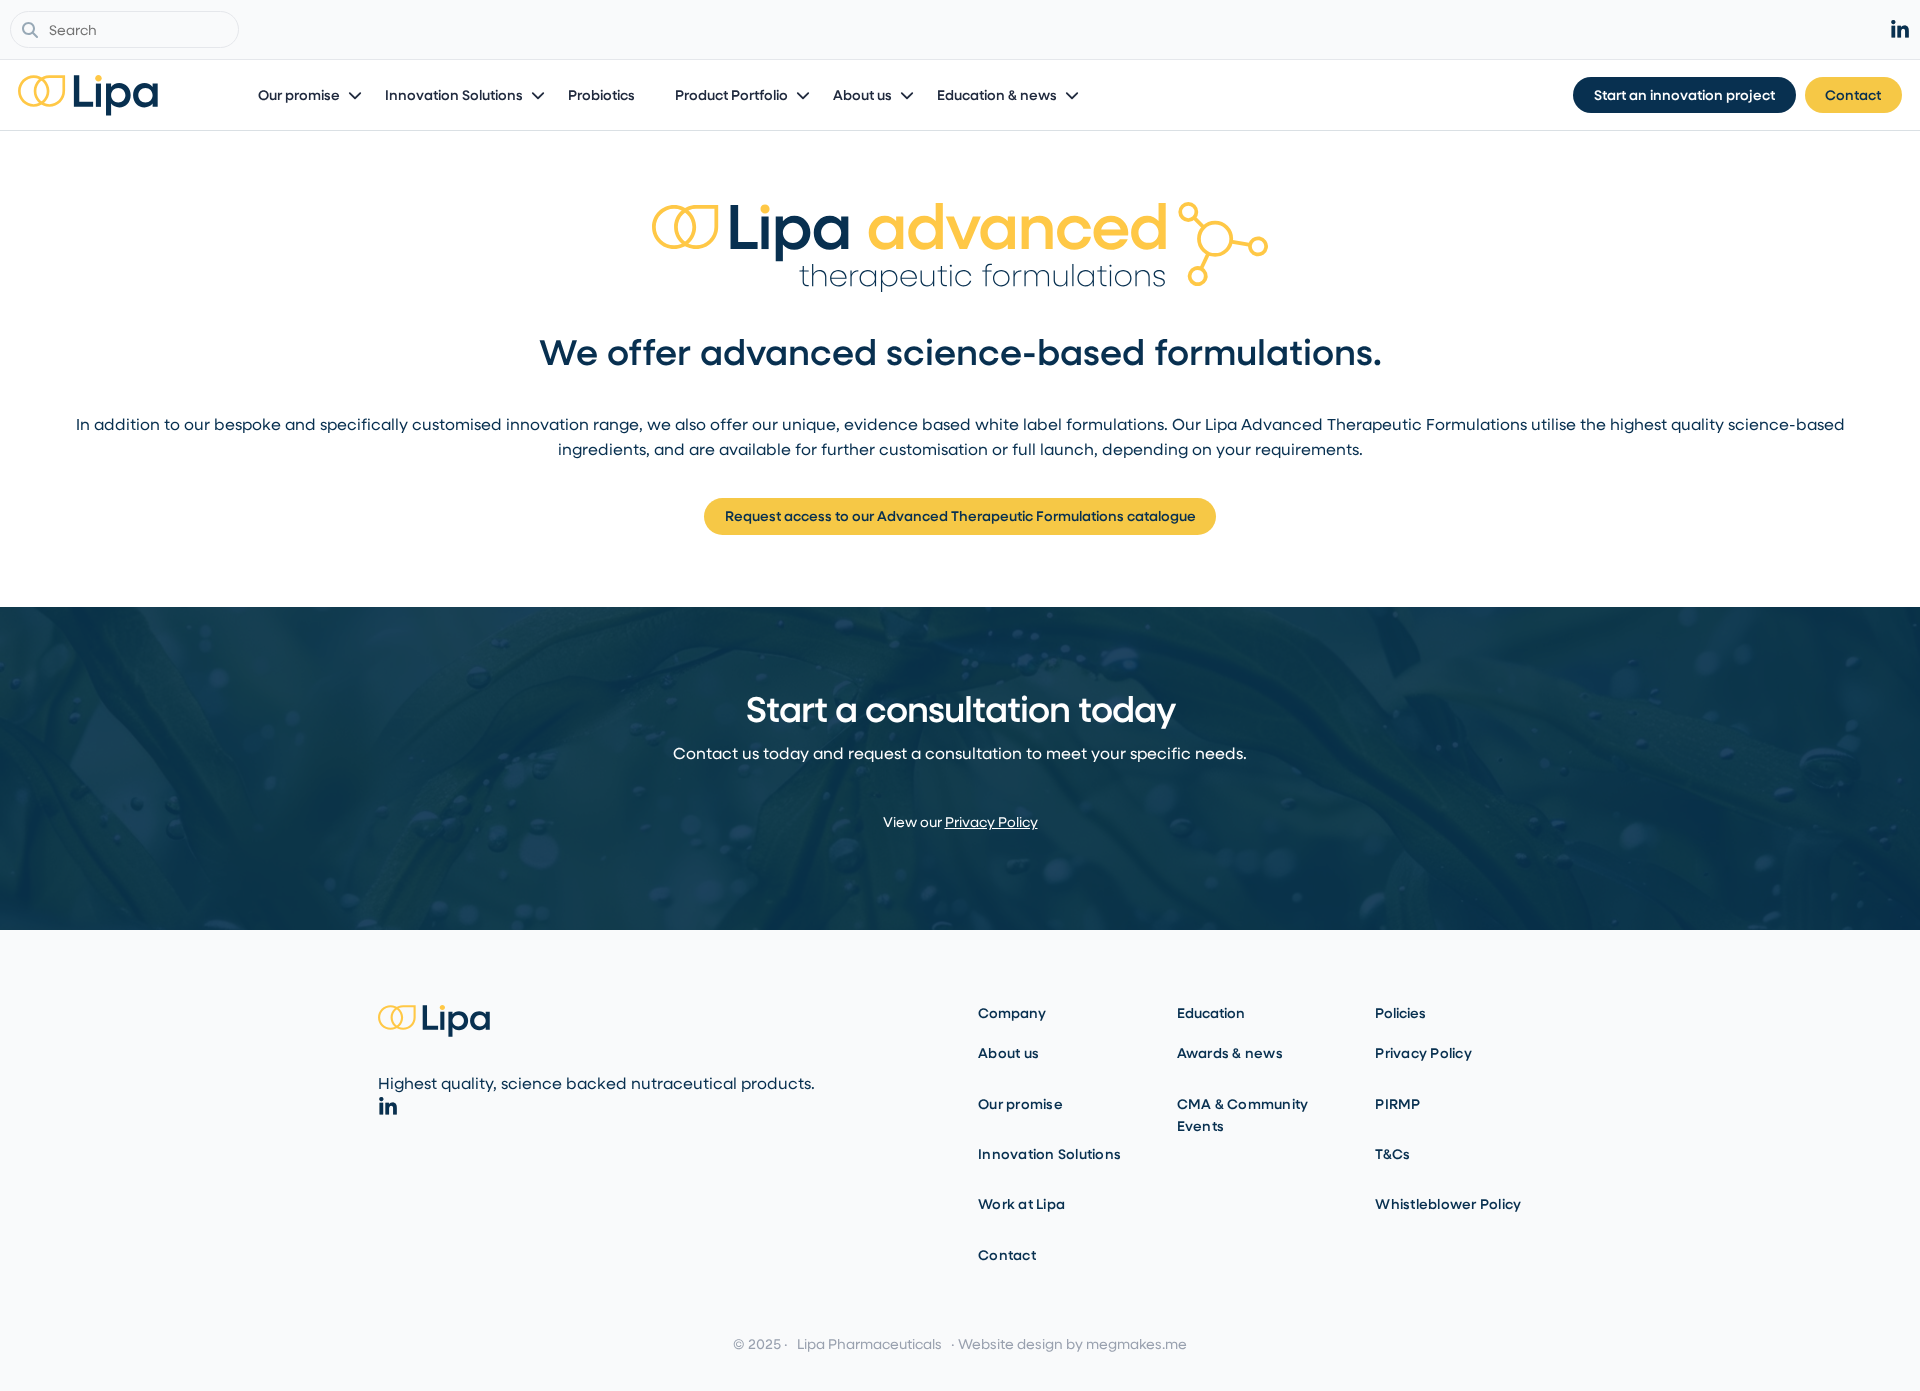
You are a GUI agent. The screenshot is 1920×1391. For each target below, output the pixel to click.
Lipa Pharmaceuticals (869, 1343)
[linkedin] (1900, 30)
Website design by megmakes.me (1072, 1343)
